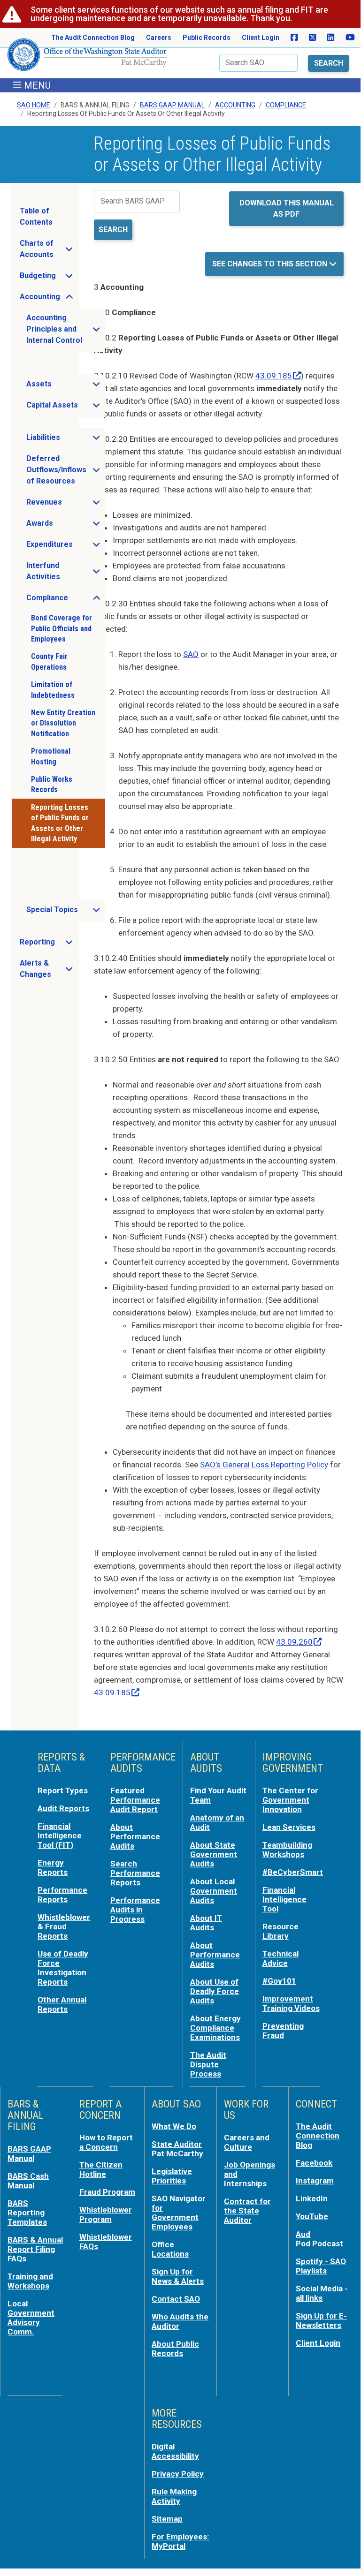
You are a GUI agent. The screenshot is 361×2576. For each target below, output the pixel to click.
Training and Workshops (30, 2281)
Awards (65, 526)
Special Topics (65, 912)
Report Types (63, 1790)
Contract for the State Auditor (247, 2211)
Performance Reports (62, 1895)
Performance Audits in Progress (135, 1910)
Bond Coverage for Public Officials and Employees (61, 628)
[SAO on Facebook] (294, 38)
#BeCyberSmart (293, 1872)
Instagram (315, 2181)
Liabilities (65, 440)
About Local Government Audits (214, 1891)
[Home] (87, 58)
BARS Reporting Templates (27, 2213)
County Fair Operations (49, 661)
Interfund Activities (65, 571)
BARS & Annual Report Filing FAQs (35, 2249)
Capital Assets (65, 408)
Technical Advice (280, 1958)
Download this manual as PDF (287, 208)
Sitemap (167, 2519)
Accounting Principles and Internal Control (65, 329)
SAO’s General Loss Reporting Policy (264, 1465)
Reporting (49, 944)
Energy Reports (53, 1867)
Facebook (314, 2163)
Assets (65, 386)
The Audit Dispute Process (208, 2064)
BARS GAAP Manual (172, 105)
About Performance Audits (135, 1836)
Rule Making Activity (174, 2496)
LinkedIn (312, 2198)
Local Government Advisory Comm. (31, 2318)
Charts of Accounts (49, 249)
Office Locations (170, 2249)
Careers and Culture (247, 2142)
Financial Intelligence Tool (284, 1899)
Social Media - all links (322, 2293)
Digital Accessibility (175, 2451)
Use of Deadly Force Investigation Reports (63, 1968)
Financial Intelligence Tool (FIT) (60, 1836)
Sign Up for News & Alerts (178, 2276)
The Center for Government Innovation (290, 1800)
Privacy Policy (178, 2474)
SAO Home (34, 105)
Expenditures (65, 547)
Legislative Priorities (172, 2176)
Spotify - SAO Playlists (321, 2266)
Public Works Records (52, 784)
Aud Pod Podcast (319, 2239)
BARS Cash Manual (28, 2181)
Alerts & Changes (49, 969)
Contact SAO (176, 2299)
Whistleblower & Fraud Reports (64, 1926)
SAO (191, 654)
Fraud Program (107, 2192)
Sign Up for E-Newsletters (321, 2320)
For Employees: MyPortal (180, 2541)
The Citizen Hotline (101, 2169)
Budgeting (49, 278)
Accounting (235, 105)
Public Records (207, 38)
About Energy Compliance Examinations (215, 2028)
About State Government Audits (214, 1854)
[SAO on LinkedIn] (331, 38)
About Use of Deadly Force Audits (215, 1991)
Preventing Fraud (283, 2031)
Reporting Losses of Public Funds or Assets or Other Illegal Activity (60, 823)
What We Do (174, 2126)
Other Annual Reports (62, 2004)
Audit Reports (63, 1808)
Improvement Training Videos (291, 2003)
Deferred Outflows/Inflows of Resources (65, 470)
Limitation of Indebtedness (53, 690)
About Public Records (175, 2349)
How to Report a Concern (106, 2142)
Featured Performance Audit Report (135, 1800)
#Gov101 (279, 1981)
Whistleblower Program (106, 2214)
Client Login (261, 38)
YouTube (312, 2216)
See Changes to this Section (271, 264)
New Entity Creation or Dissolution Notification (63, 723)
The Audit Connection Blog (93, 38)
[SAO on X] (312, 38)
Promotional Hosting (51, 756)
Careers (159, 38)
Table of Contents (36, 216)
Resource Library (280, 1931)
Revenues (65, 505)
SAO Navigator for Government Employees (179, 2213)
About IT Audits (206, 1923)
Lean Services (289, 1827)
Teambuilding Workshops (287, 1850)
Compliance (286, 105)
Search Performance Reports (135, 1873)
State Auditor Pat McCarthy (177, 2149)
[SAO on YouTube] (350, 38)
